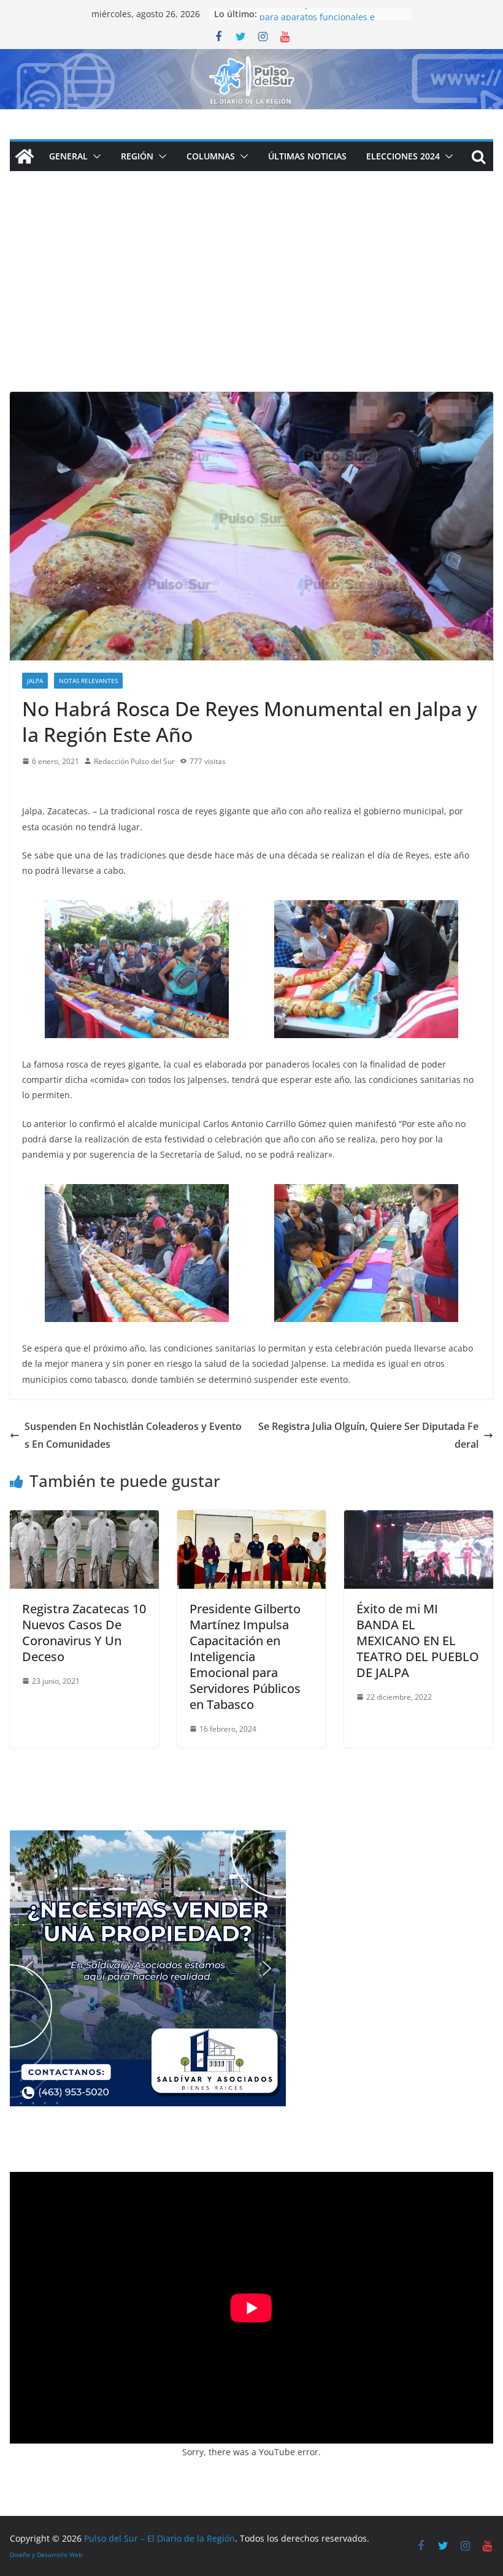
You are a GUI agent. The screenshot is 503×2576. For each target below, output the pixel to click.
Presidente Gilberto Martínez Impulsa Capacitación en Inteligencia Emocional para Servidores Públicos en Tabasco (245, 1657)
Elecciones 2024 (403, 156)
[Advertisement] (251, 300)
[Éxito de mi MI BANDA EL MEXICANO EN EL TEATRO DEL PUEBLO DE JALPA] (419, 1519)
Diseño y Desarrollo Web (46, 2555)
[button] (94, 156)
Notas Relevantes (88, 681)
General (68, 156)
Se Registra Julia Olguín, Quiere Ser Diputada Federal (368, 1435)
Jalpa (35, 681)
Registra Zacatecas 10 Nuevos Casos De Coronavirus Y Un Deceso (84, 1633)
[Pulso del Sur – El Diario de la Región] (251, 58)
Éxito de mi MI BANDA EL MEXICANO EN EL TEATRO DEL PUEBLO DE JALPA (418, 1641)
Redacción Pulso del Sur (134, 761)
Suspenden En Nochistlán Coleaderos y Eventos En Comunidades (133, 1435)
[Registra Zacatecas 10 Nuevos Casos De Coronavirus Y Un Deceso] (84, 1519)
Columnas (211, 156)
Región (137, 156)
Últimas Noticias (307, 156)
